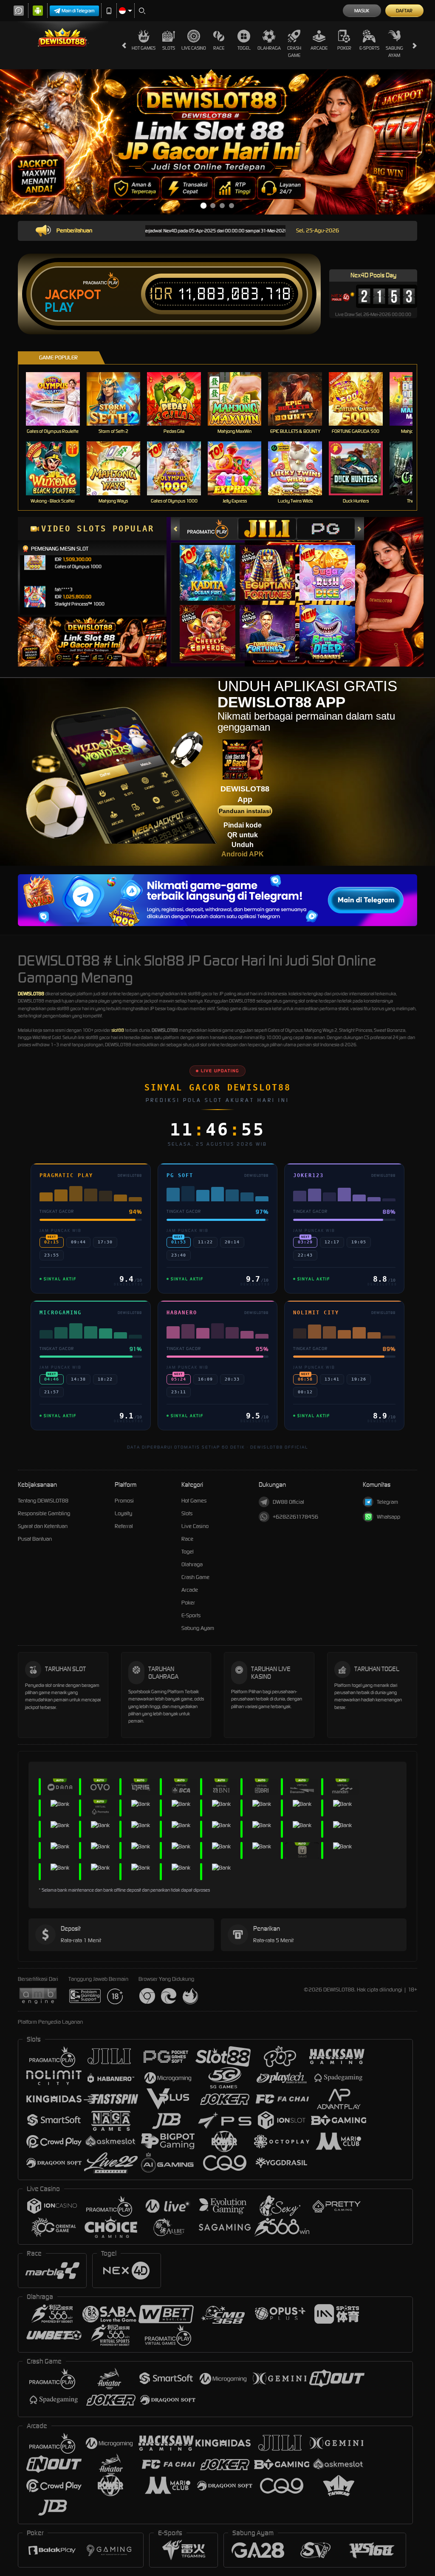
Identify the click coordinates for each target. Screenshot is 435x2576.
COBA (213, 564)
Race (219, 48)
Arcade (319, 48)
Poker (344, 48)
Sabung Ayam (394, 52)
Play (59, 308)
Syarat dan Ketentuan (43, 1526)
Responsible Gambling (44, 1513)
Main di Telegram (78, 11)
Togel (244, 48)
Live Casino (194, 48)
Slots (169, 48)
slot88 (118, 1030)
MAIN (58, 399)
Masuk (362, 11)
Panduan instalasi (245, 811)
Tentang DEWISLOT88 (43, 1501)
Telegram (387, 1502)
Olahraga (269, 48)
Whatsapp (388, 1517)
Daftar (404, 11)
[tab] (209, 529)
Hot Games (144, 48)
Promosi (124, 1501)
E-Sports (369, 48)
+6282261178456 (295, 1517)
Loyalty (123, 1513)
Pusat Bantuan (35, 1539)
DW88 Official (288, 1502)
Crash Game (294, 52)
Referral (124, 1526)
